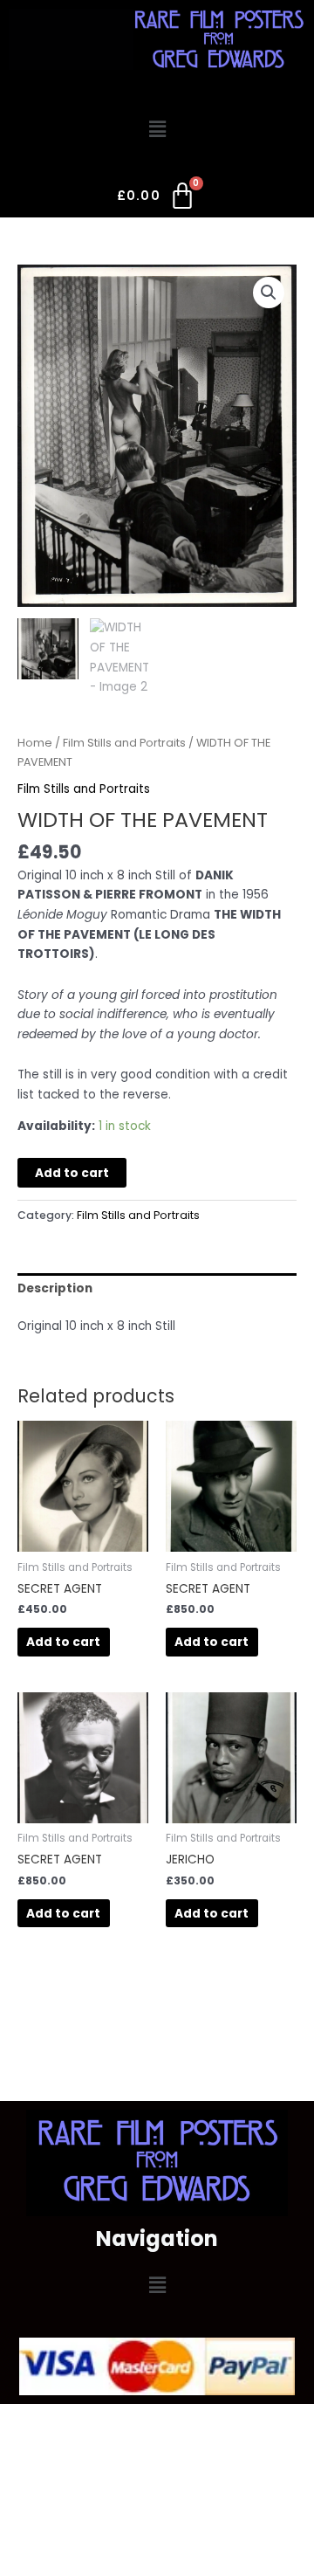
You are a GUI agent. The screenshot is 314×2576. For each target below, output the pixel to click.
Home (35, 743)
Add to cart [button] (63, 1642)
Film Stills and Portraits (124, 743)
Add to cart (72, 1173)
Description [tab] (55, 1288)
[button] (157, 130)
